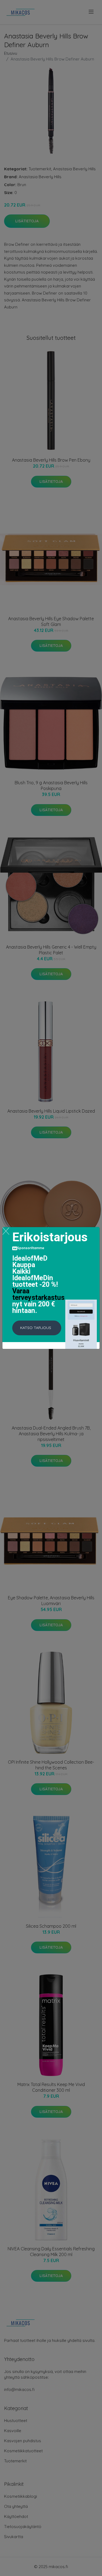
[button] (37, 1328)
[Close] (6, 1231)
